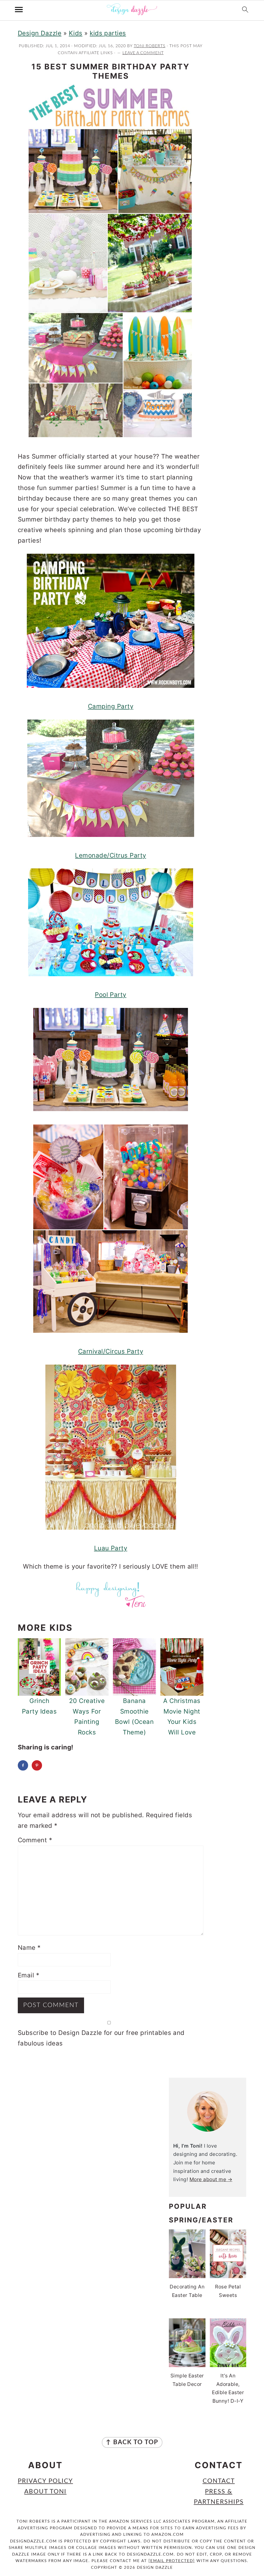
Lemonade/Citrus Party (110, 855)
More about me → (211, 2179)
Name (29, 1948)
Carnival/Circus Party (111, 1351)
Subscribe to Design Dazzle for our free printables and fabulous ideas (101, 2038)
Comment (35, 1840)
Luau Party (111, 1548)
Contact (219, 2481)
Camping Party (111, 706)
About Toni (45, 2492)
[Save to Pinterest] (37, 1765)
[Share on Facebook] (23, 1765)
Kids (76, 33)
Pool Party (111, 995)
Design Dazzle (40, 33)
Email (28, 1975)
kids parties (108, 33)
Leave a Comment (143, 53)
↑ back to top (132, 2442)
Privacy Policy (45, 2481)
